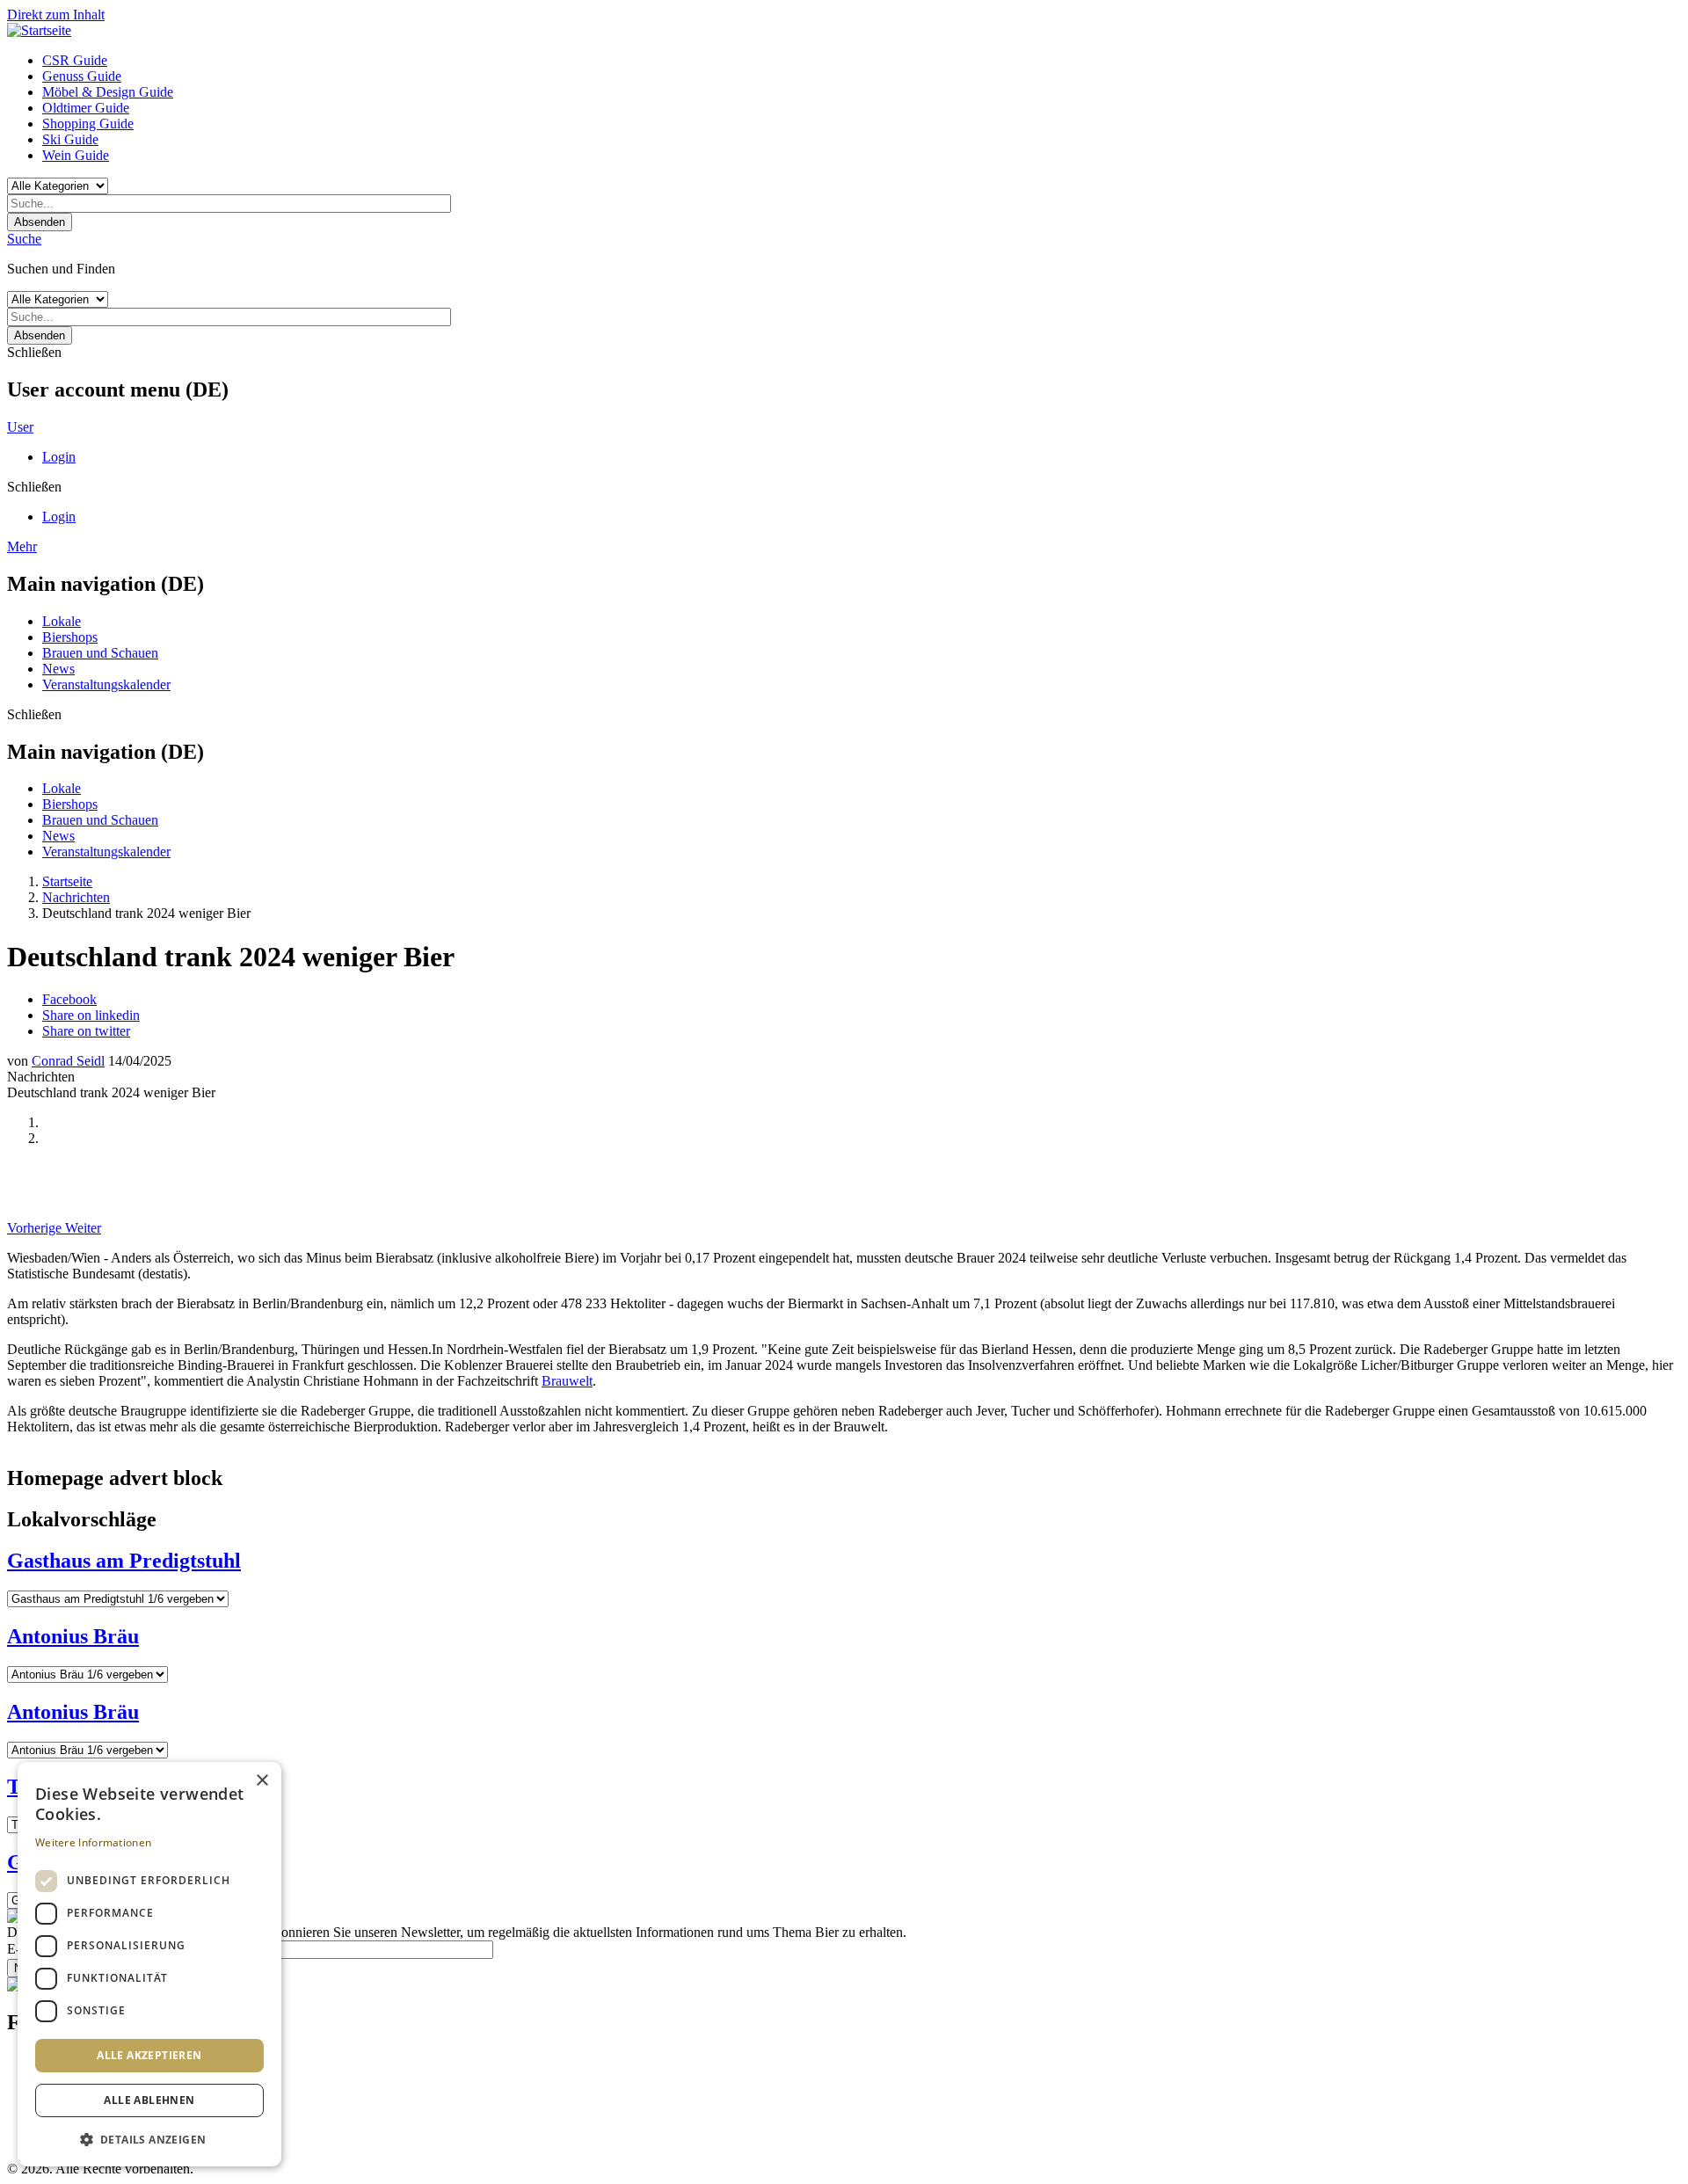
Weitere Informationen (93, 1842)
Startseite (67, 881)
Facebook (69, 999)
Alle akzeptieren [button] (149, 2055)
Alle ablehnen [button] (149, 2100)
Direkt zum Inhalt (56, 15)
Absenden (40, 222)
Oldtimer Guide (86, 108)
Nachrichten (76, 897)
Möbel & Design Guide (108, 92)
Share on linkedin (91, 1015)
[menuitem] (862, 61)
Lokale (62, 621)
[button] (149, 2139)
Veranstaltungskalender (106, 684)
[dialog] (149, 1964)
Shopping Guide (88, 124)
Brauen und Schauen (100, 653)
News (58, 669)
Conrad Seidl (68, 1061)
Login (59, 457)
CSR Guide (75, 60)
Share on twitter (86, 1031)
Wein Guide (76, 155)
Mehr (22, 546)
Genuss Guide (82, 76)
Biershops (70, 637)
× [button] (262, 1781)
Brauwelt (567, 1381)
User (20, 427)
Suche (24, 239)
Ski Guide (70, 139)
